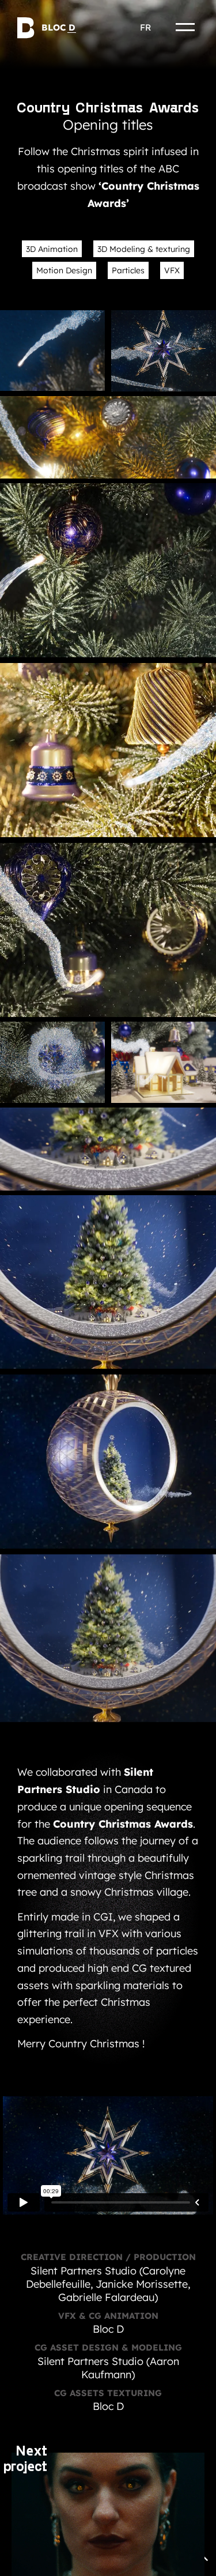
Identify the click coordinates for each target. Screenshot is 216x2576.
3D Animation (52, 249)
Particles (128, 270)
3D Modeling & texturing (144, 249)
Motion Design (64, 270)
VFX (172, 270)
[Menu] (185, 27)
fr (145, 27)
